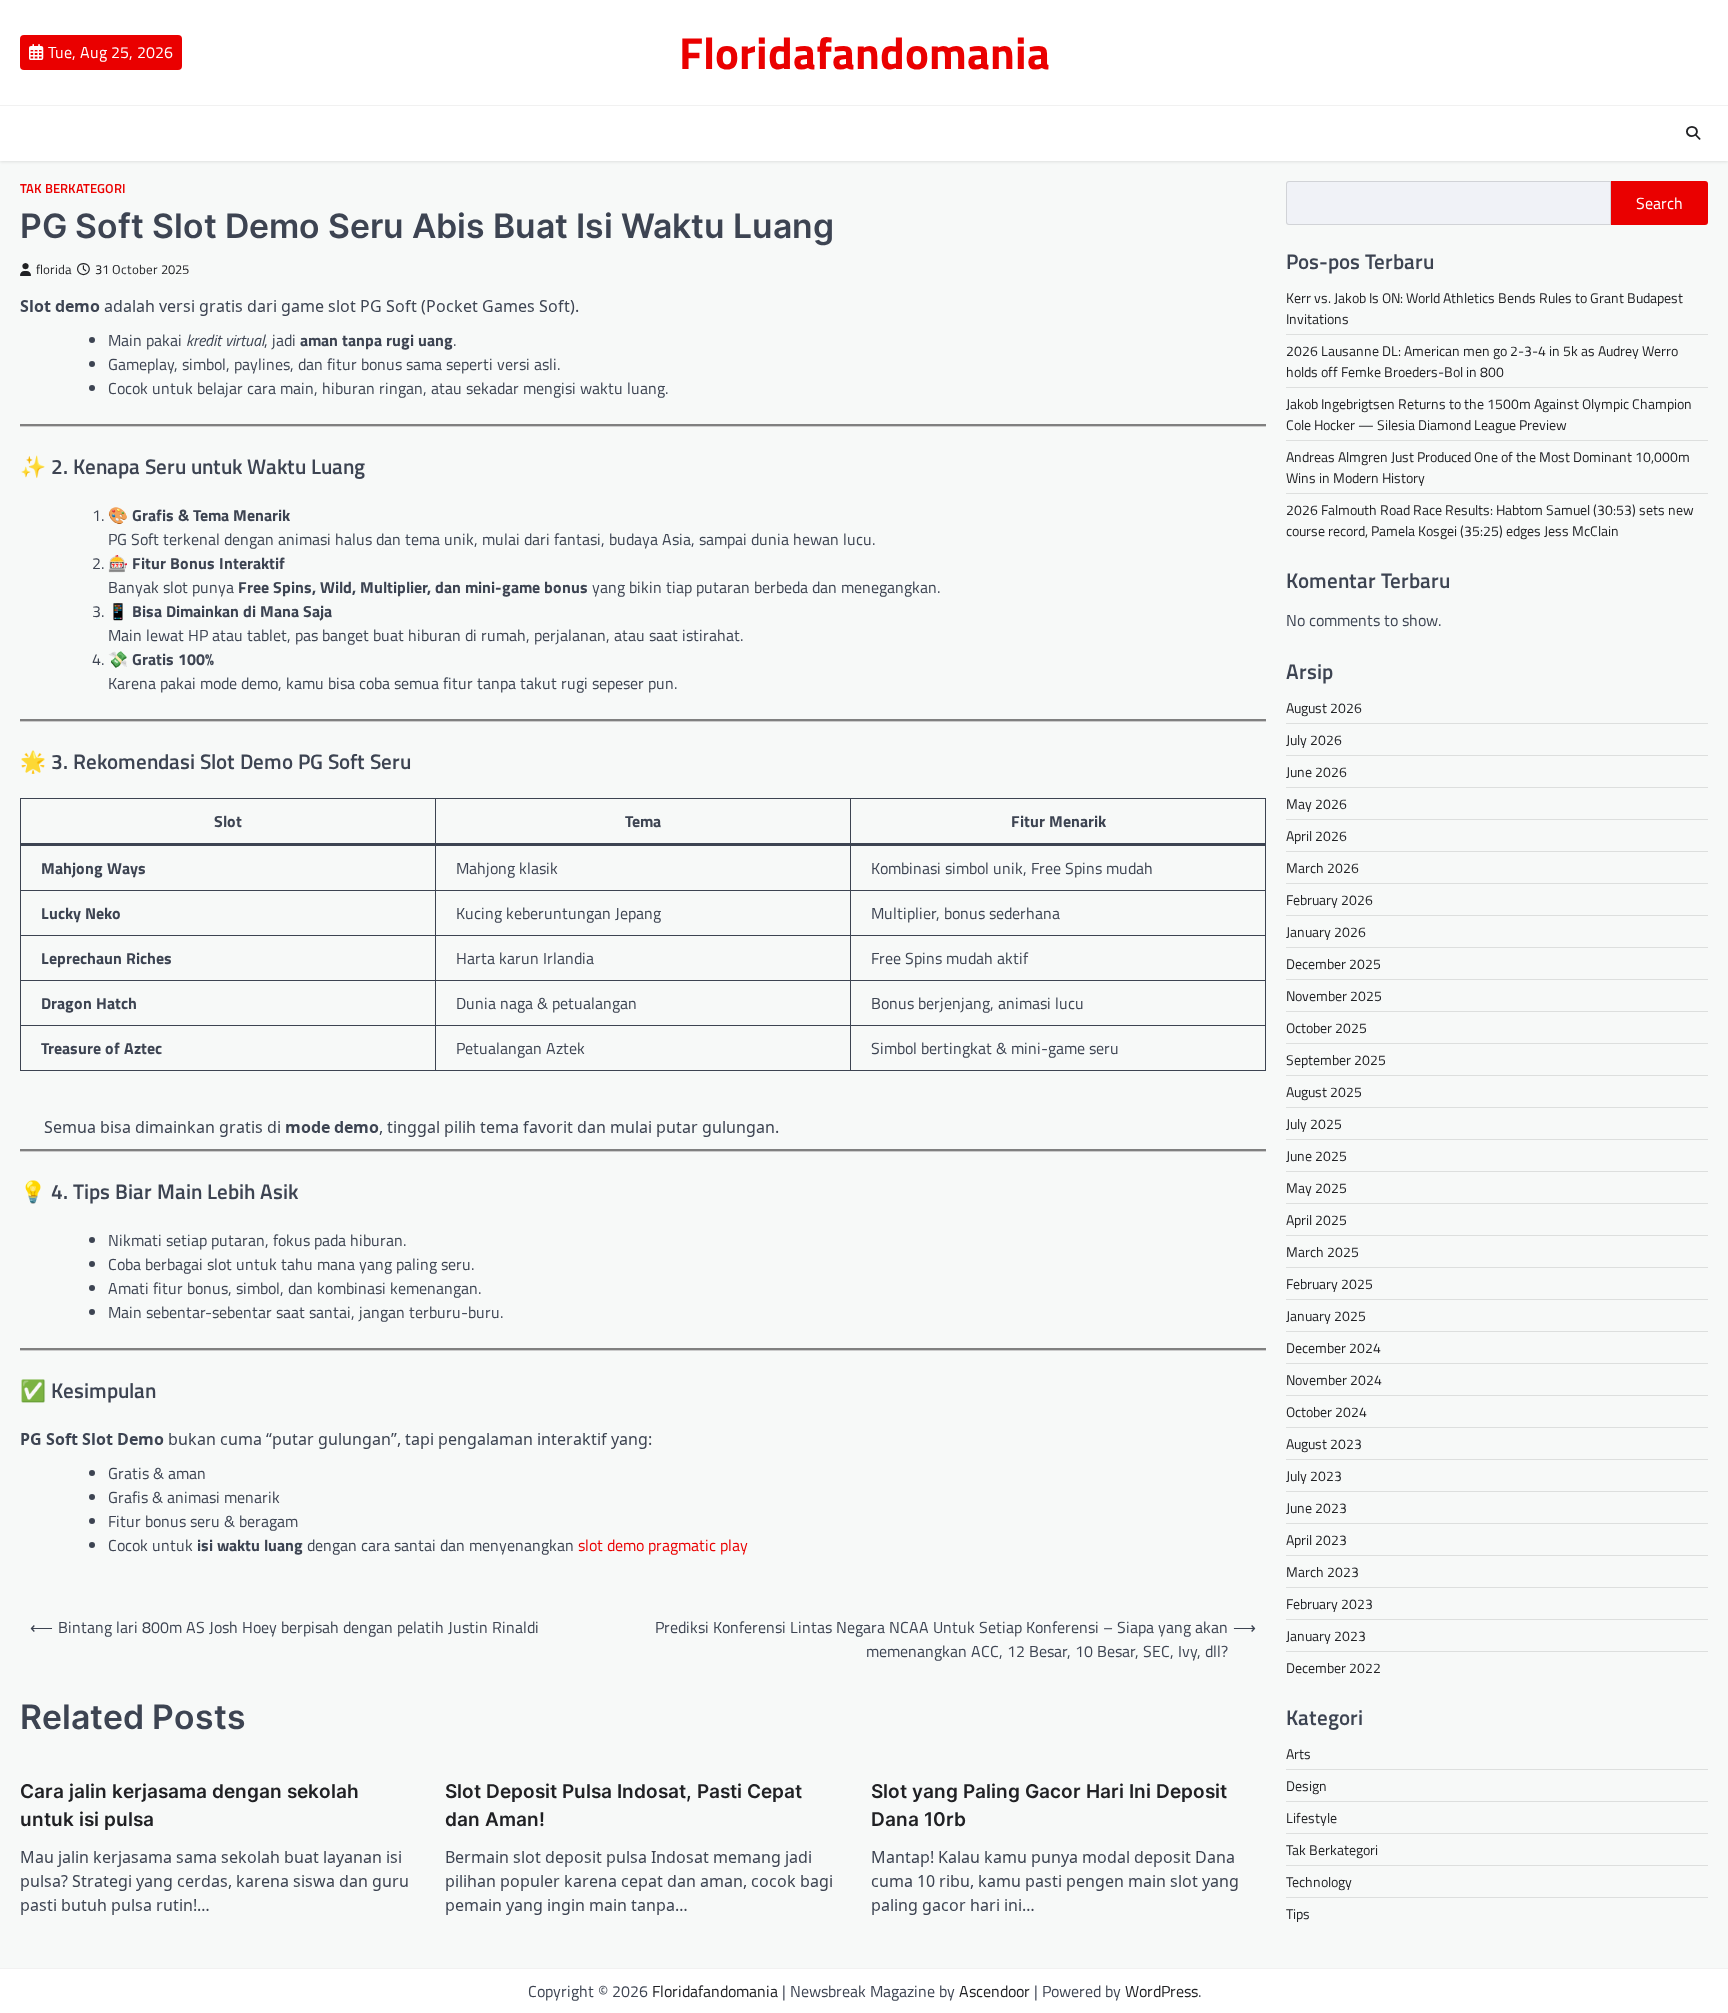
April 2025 (1316, 1219)
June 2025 (1316, 1155)
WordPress (1161, 1991)
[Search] (1693, 133)
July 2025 (1314, 1123)
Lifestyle (1311, 1817)
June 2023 (1316, 1507)
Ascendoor (994, 1991)
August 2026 (1324, 707)
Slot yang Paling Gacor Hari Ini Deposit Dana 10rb (1049, 1806)
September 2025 (1336, 1059)
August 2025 (1324, 1091)
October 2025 (1326, 1027)
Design (1306, 1785)
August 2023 (1324, 1443)
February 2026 (1329, 899)
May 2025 (1316, 1187)
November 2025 (1334, 995)
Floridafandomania (864, 52)
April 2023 (1316, 1539)
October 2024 (1326, 1411)
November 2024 (1334, 1379)
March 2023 (1322, 1571)
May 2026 (1316, 803)
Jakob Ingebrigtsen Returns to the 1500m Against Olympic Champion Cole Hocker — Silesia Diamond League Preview (1489, 414)
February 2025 (1329, 1283)
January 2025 (1326, 1315)
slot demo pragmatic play (663, 1545)
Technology (1319, 1881)
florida (54, 269)
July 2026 (1314, 739)
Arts (1298, 1753)
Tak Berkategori (73, 188)
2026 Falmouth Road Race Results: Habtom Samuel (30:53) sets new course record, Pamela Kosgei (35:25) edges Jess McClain (1490, 520)
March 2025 (1322, 1251)
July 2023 (1314, 1475)
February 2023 (1329, 1603)
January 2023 (1326, 1635)
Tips (1298, 1913)
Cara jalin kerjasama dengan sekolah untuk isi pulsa (189, 1806)
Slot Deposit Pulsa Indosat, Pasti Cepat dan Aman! (623, 1806)
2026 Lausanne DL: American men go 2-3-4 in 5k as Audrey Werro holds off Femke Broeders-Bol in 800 (1482, 361)
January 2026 (1326, 931)
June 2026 (1316, 771)
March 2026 (1322, 867)
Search (1659, 203)
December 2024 (1333, 1347)
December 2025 (1333, 963)
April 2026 (1316, 835)
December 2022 (1333, 1667)
